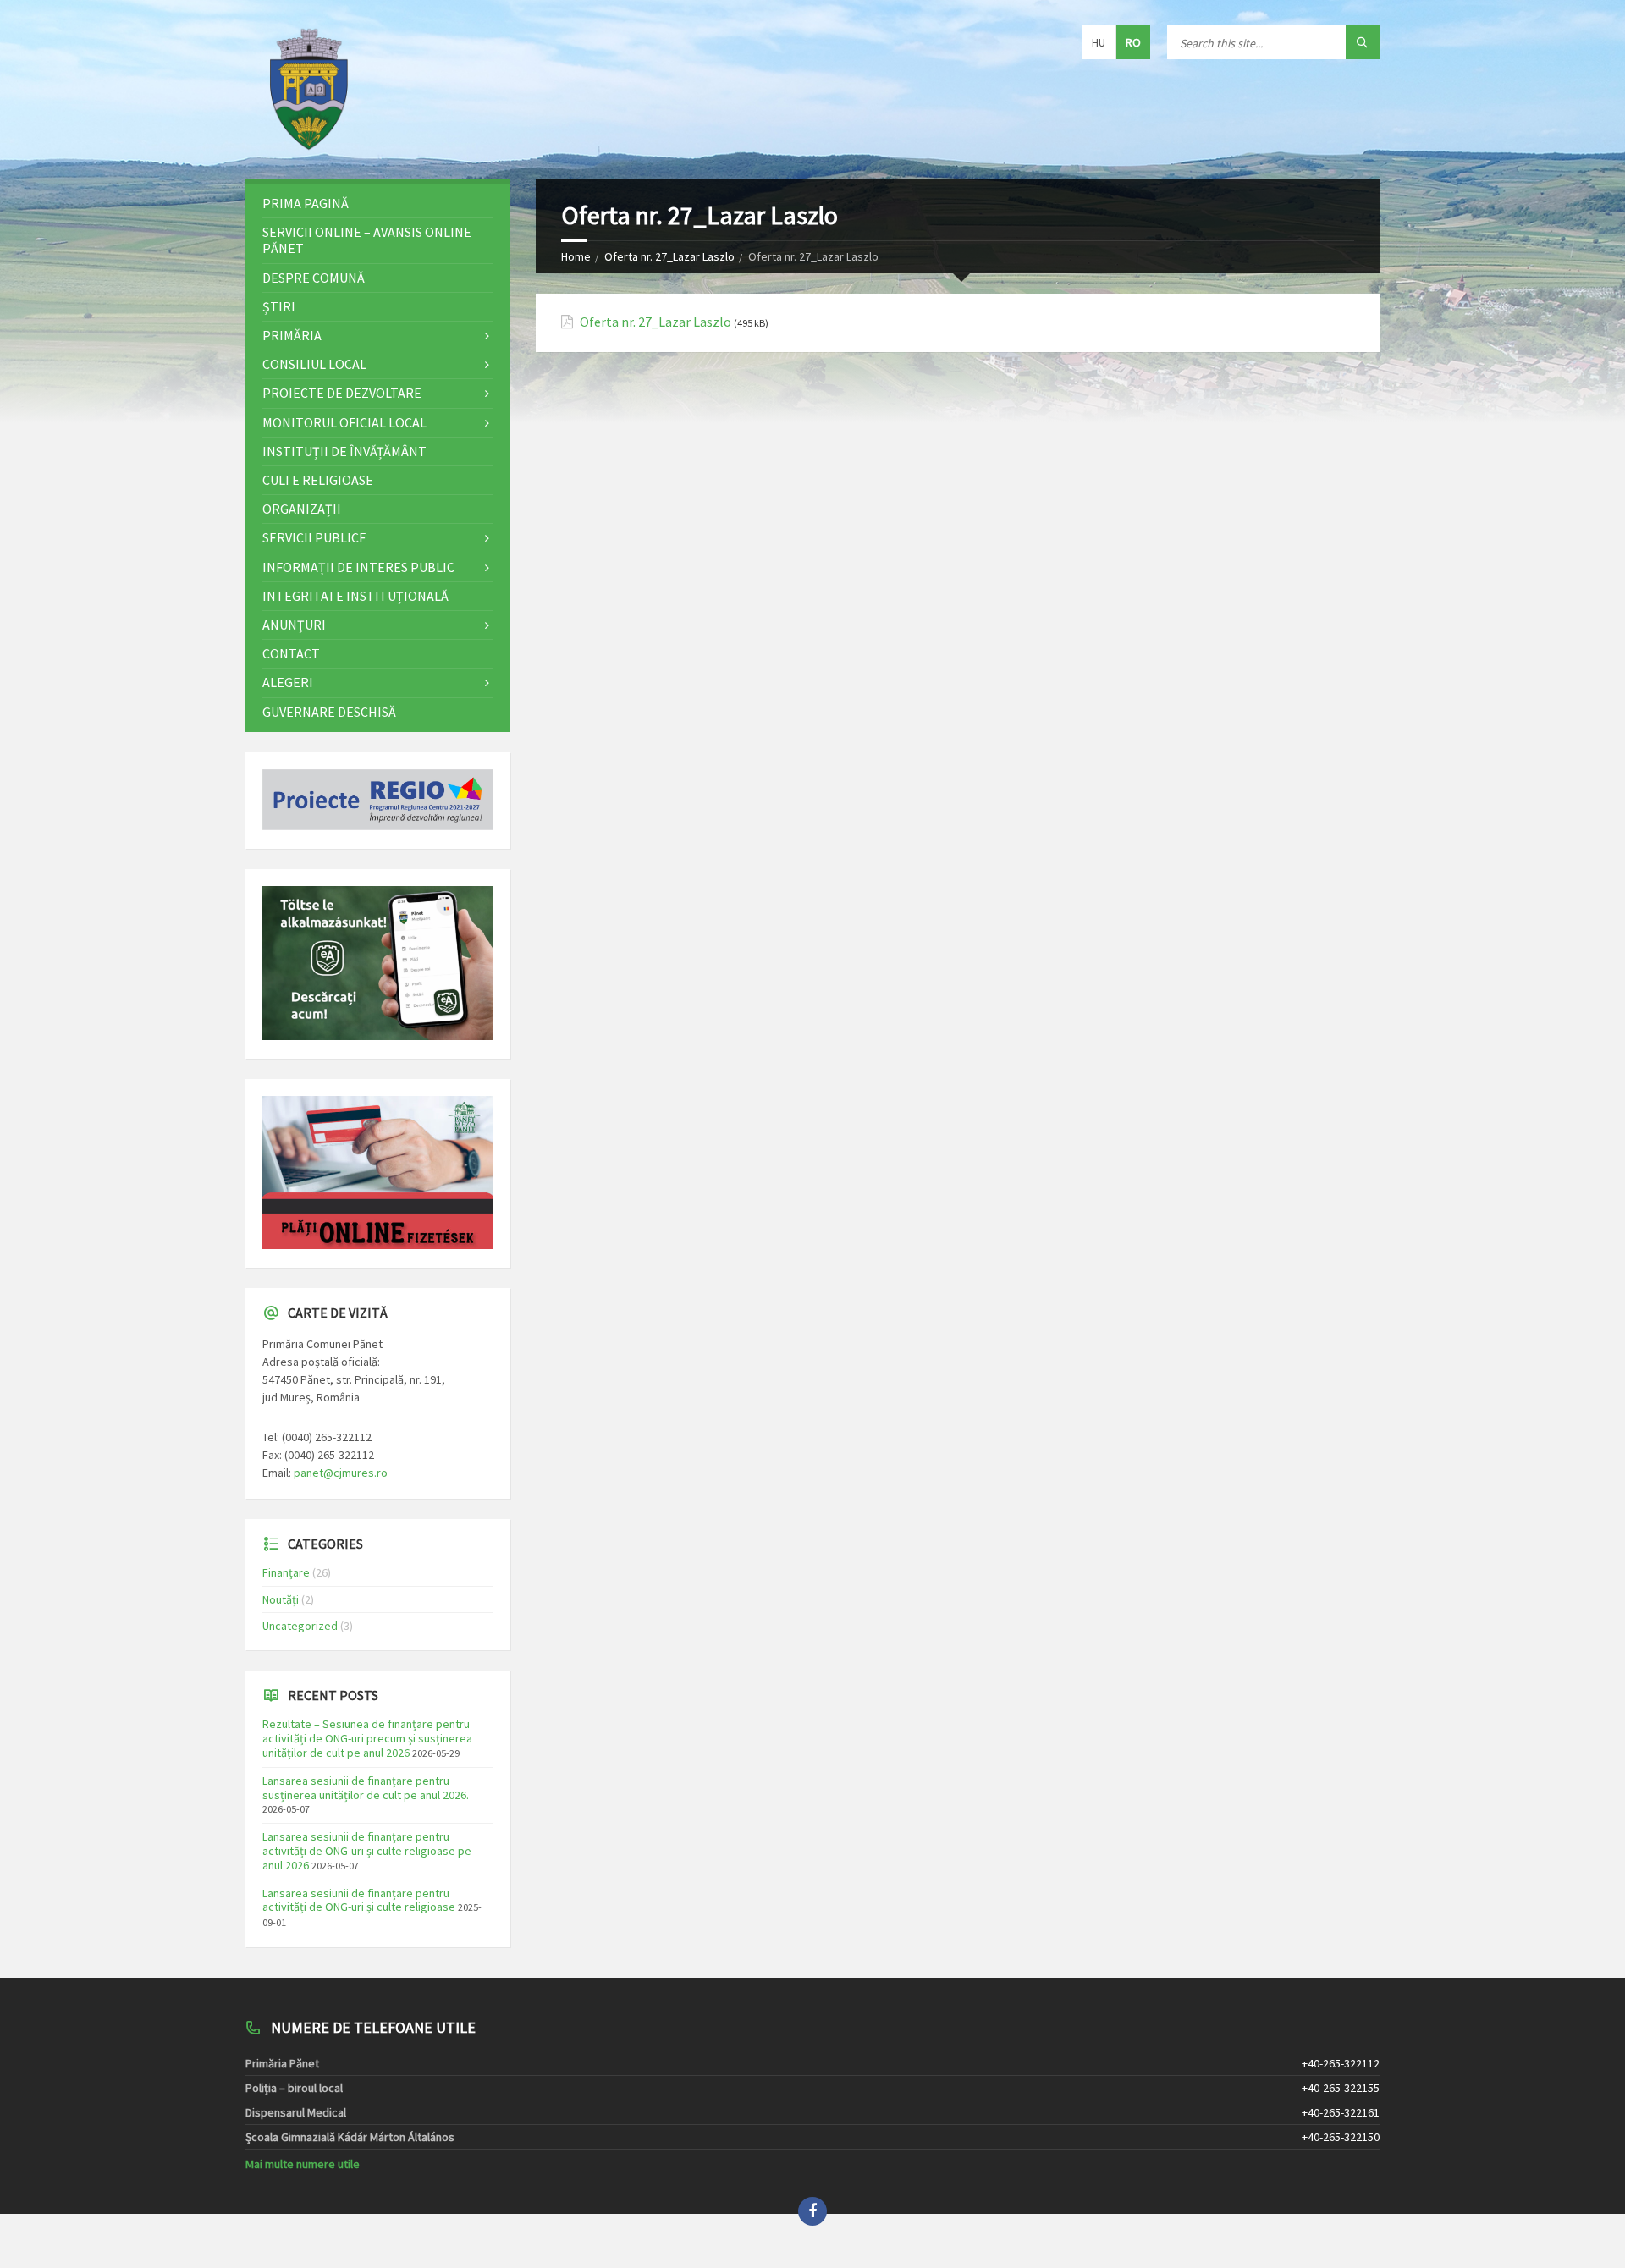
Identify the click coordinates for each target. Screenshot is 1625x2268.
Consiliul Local (314, 364)
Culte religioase (318, 480)
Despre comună (314, 278)
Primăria (292, 335)
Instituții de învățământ (344, 451)
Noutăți (281, 1599)
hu (1099, 42)
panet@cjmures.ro (341, 1473)
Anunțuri (294, 625)
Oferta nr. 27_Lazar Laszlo (669, 256)
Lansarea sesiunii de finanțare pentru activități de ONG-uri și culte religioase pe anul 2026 (367, 1851)
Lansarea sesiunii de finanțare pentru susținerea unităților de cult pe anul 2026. (366, 1788)
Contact (291, 653)
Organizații (302, 509)
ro (1133, 42)
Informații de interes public (358, 567)
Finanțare (286, 1572)
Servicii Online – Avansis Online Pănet (367, 240)
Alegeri (288, 682)
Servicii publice (314, 537)
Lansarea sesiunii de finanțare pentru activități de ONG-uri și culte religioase (359, 1900)
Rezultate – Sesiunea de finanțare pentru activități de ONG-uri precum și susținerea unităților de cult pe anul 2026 (367, 1738)
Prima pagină (306, 203)
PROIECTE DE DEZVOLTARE (342, 393)
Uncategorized (300, 1626)
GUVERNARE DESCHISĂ (329, 712)
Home (576, 256)
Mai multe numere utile (303, 2164)
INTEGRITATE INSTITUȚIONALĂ (355, 596)
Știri (279, 306)
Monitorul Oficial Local (344, 422)
